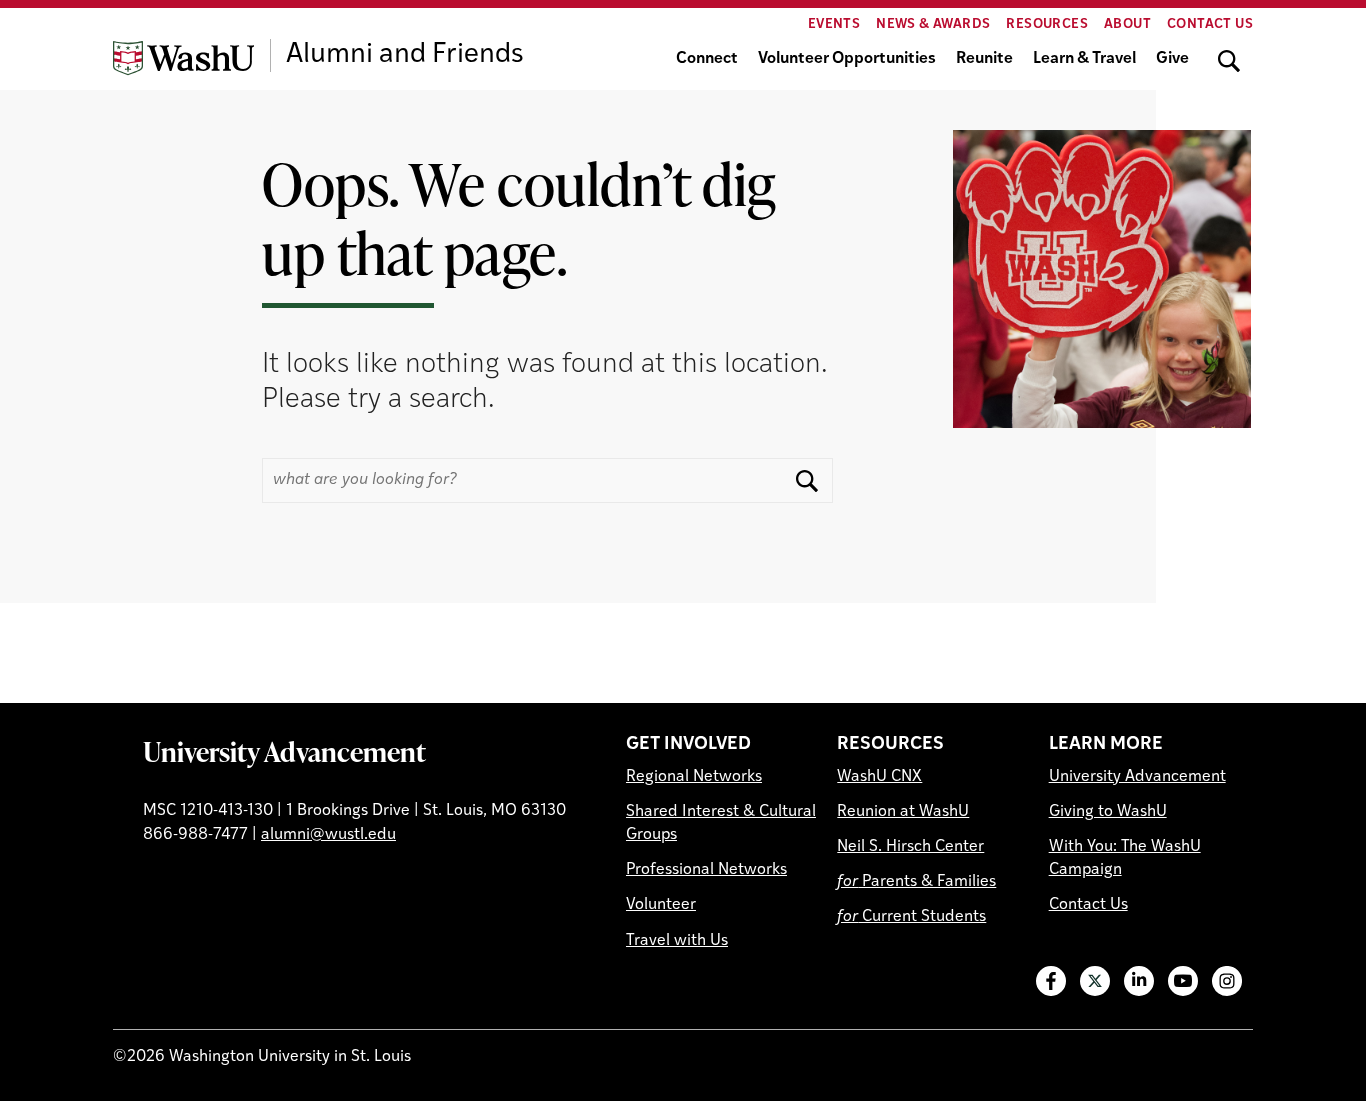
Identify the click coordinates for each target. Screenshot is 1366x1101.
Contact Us (1210, 24)
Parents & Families (916, 882)
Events (834, 24)
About (1127, 24)
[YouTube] (1183, 981)
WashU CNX (879, 777)
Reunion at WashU (903, 812)
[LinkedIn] (1139, 981)
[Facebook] (1051, 981)
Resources (1047, 24)
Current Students (911, 917)
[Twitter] (1095, 981)
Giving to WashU (1108, 812)
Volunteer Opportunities (847, 59)
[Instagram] (1227, 981)
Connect (707, 59)
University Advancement (284, 751)
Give (1172, 59)
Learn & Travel (1084, 59)
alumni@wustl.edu (328, 835)
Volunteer (661, 905)
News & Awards (933, 24)
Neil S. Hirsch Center (910, 847)
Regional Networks (694, 777)
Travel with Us (677, 941)
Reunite (984, 59)
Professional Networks (706, 870)
